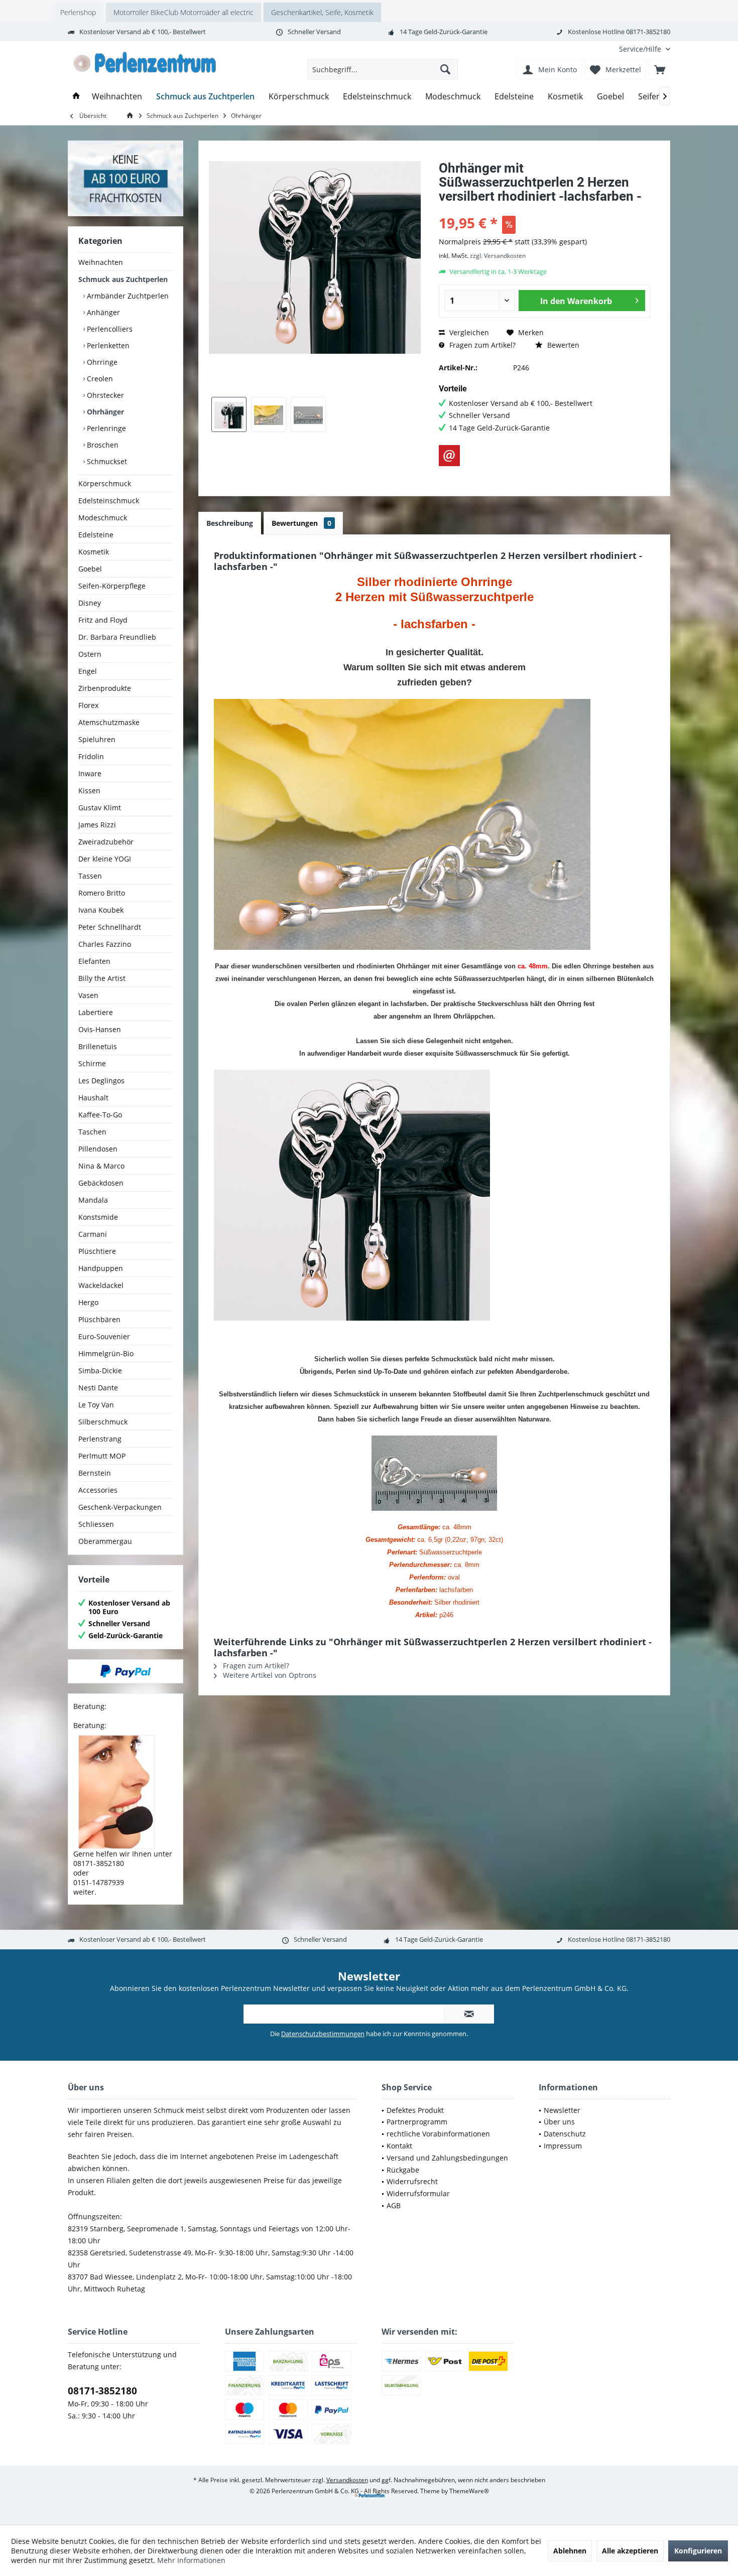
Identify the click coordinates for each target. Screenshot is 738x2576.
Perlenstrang (100, 1439)
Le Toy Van (96, 1405)
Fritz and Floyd (103, 620)
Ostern (90, 654)
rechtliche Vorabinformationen (438, 2134)
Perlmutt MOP (102, 1456)
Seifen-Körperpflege (112, 586)
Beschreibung (230, 523)
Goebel (90, 569)
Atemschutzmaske (109, 722)
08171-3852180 (102, 2391)
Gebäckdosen (101, 1183)
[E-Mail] (449, 456)
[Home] (76, 97)
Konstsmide (98, 1217)
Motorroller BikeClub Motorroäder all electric (183, 12)
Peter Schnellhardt (110, 927)
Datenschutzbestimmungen (323, 2034)
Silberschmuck (103, 1422)
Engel (88, 671)
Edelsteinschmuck (109, 500)
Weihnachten (101, 262)
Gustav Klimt (100, 808)
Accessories (98, 1490)
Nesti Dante (98, 1388)
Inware (90, 773)
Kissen (89, 791)
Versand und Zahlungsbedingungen (447, 2158)
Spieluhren (97, 739)
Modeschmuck (103, 518)
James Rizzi (97, 825)
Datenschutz (565, 2134)
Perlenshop (78, 12)
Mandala (93, 1200)
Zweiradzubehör (106, 842)
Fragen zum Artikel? (481, 345)
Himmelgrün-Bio (106, 1353)
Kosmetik (94, 552)
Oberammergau (105, 1541)
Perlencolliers (109, 329)
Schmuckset (106, 461)
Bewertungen (301, 523)
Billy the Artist (102, 978)
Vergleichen (468, 332)
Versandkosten (347, 2480)
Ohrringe (101, 362)
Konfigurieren (698, 2551)
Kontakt (399, 2146)
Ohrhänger (104, 412)
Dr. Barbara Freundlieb (117, 637)
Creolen (99, 379)
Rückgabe (403, 2170)
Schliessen (96, 1524)
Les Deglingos (101, 1081)
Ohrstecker (104, 395)
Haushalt (93, 1098)
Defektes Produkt (415, 2110)
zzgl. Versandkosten (498, 256)
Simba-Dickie (100, 1371)
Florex (88, 705)
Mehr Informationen (191, 2560)
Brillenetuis (98, 1046)
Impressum (563, 2146)
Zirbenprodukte (105, 688)
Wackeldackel (101, 1285)
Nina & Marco (101, 1166)
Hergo (88, 1302)
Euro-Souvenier (104, 1336)
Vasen (88, 995)
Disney (90, 603)
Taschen (92, 1132)
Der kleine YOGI (105, 859)
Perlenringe (105, 428)
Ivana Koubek (101, 910)
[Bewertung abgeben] (545, 209)
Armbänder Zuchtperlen (127, 296)
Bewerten (562, 345)
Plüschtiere (97, 1251)
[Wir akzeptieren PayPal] (126, 1671)
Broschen (102, 445)
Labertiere (96, 1012)
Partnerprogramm (417, 2122)
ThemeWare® (469, 2491)
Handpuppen (101, 1268)
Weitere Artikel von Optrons (269, 1675)
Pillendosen (98, 1149)
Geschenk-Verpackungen (120, 1507)
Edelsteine (96, 535)
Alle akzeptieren (630, 2551)
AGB (394, 2205)
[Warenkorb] (660, 69)
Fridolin (91, 756)
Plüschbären (99, 1319)
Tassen (90, 876)
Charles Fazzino (105, 944)
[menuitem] (641, 49)
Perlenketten (107, 345)
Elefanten (94, 961)
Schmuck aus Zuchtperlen (123, 279)
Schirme (92, 1063)
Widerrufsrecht (412, 2181)
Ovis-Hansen (100, 1029)
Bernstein (95, 1473)
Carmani (93, 1234)
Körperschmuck (105, 483)
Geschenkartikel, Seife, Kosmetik (322, 12)
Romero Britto (102, 893)
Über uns (559, 2122)
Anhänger (102, 312)
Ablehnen (570, 2551)
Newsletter (562, 2110)
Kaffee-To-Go (100, 1115)
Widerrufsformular (418, 2193)
